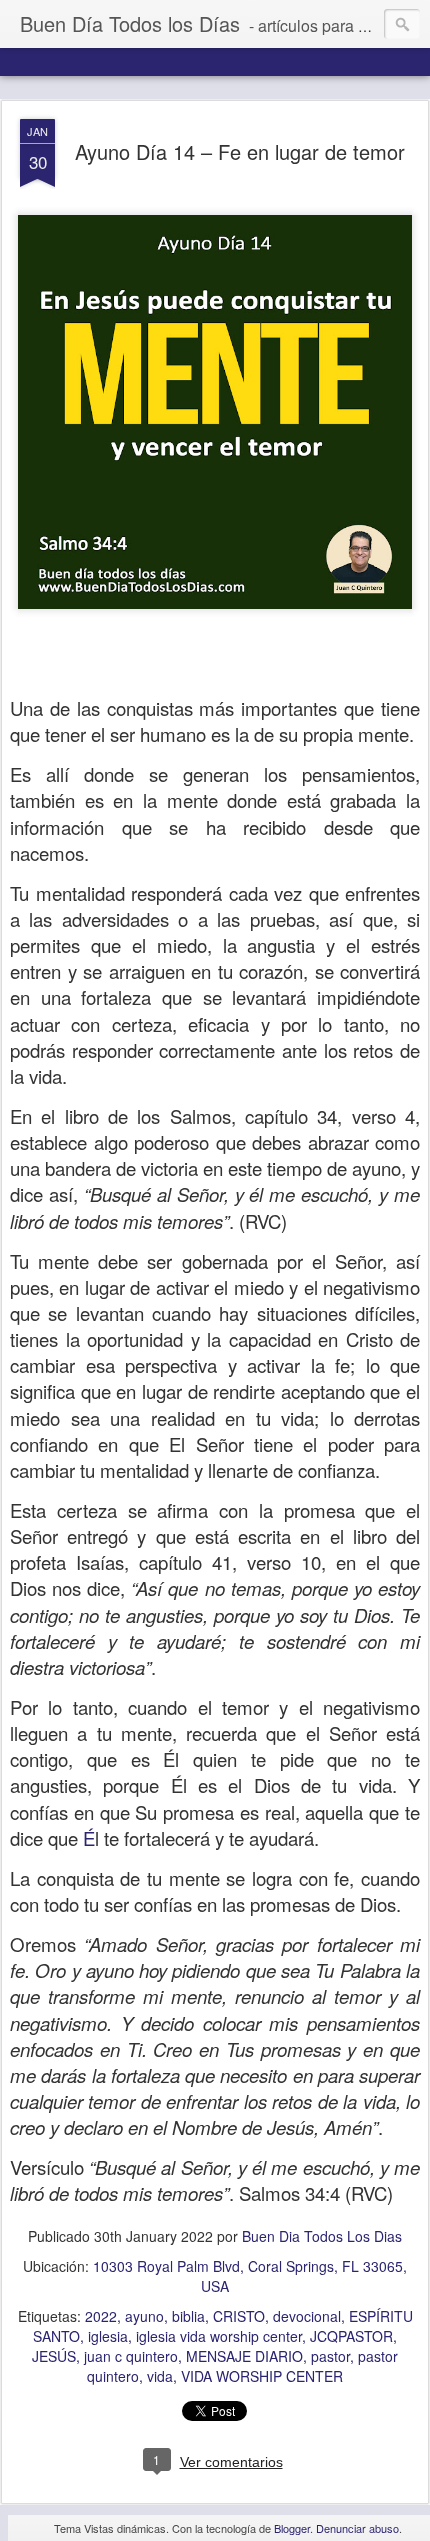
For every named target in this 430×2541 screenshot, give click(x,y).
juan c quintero (131, 2356)
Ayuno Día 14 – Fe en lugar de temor (240, 151)
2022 (101, 2316)
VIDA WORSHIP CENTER (262, 2376)
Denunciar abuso (357, 2528)
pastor (330, 2356)
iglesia (108, 2336)
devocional (307, 2316)
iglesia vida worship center (219, 2336)
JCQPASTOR (351, 2336)
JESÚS (54, 2356)
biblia (188, 2316)
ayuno (144, 2316)
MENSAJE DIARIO (244, 2356)
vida (160, 2376)
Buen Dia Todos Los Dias (322, 2236)
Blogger (292, 2528)
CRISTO (239, 2316)
